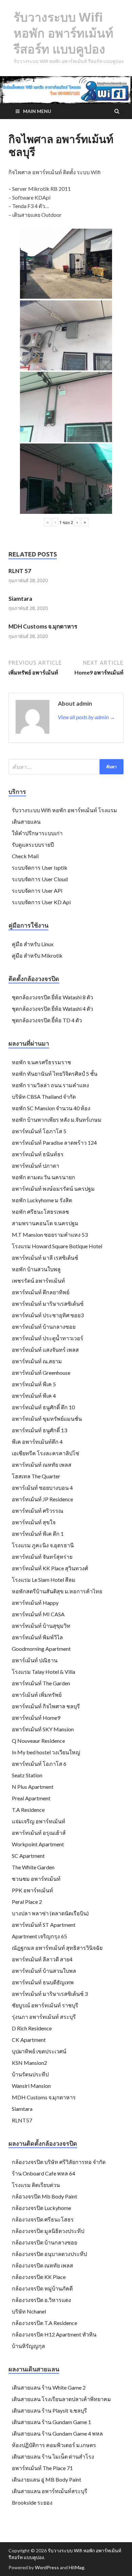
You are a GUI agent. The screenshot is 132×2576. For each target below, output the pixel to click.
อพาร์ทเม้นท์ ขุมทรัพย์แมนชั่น (47, 1419)
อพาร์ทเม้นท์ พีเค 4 (34, 1396)
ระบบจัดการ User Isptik (40, 868)
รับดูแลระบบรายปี (33, 845)
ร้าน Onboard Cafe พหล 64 (43, 2173)
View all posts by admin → (86, 717)
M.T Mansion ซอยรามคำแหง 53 (50, 1235)
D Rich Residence (32, 2028)
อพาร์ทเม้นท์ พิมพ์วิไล (37, 1637)
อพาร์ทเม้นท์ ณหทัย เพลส (42, 1465)
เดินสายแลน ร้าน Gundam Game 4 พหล (57, 2433)
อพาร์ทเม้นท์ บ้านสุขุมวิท (41, 1626)
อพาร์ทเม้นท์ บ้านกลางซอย (44, 1327)
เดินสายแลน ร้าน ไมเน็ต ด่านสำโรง (53, 2456)
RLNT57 (22, 2120)
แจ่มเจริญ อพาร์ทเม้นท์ (39, 1821)
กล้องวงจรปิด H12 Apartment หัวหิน (54, 2334)
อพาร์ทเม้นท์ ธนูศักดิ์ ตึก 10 (43, 1407)
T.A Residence (28, 1810)
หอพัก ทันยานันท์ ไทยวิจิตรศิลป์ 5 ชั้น (55, 1074)
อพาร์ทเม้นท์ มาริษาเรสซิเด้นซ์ (48, 1304)
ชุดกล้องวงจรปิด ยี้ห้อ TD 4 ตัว (47, 1020)
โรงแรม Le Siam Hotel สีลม (44, 1580)
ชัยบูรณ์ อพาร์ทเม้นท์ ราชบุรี (45, 2005)
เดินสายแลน (26, 822)
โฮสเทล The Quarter (36, 1476)
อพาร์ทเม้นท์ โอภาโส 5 (39, 1131)
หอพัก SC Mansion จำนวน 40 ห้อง (51, 1108)
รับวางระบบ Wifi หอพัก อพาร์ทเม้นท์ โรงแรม (64, 810)
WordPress (47, 2567)
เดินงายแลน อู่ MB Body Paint (47, 2479)
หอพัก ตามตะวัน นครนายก (43, 1177)
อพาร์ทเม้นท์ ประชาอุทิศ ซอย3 (48, 1315)
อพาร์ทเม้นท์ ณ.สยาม (37, 1361)
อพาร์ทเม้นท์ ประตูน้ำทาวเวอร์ (48, 1338)
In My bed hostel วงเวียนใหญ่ (46, 1752)
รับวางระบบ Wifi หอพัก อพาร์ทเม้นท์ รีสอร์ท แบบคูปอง (63, 33)
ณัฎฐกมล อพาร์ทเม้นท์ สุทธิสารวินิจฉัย (57, 1948)
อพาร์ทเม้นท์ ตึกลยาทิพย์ (41, 1292)
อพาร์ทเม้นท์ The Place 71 (42, 2468)
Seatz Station (27, 1775)
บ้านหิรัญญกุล (28, 2346)
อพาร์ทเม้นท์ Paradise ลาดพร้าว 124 (54, 1143)
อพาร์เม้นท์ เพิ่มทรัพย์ (37, 1695)
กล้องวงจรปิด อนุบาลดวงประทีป (49, 2254)
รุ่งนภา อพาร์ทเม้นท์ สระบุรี (44, 2017)
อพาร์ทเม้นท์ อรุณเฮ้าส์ (39, 1833)
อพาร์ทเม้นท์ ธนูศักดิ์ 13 (39, 1430)
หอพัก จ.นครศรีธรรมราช (41, 1062)
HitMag (76, 2567)
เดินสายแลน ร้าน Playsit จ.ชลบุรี (49, 2410)
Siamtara (20, 599)
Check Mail (25, 856)
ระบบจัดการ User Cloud (40, 879)
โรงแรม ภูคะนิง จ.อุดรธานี (43, 1545)
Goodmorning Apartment (41, 1649)
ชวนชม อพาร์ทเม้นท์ (36, 1879)
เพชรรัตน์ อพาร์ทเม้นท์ (38, 1281)
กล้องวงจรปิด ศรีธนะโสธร (43, 2219)
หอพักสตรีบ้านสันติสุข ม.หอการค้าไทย (57, 1591)
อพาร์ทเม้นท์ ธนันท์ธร (38, 1154)
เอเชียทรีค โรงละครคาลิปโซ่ (46, 1453)
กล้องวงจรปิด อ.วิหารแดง (41, 2300)
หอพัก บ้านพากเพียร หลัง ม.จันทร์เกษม (57, 1120)
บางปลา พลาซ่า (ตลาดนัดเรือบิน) (50, 1913)
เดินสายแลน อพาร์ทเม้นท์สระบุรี (50, 2491)
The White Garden (33, 1867)
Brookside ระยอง (32, 2502)
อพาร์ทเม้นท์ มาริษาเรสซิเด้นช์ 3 (50, 1994)
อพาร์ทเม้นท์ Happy (35, 1603)
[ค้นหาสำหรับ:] (66, 767)
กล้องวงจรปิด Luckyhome (41, 2208)
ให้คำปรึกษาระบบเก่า (37, 833)
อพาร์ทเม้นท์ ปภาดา (36, 1166)
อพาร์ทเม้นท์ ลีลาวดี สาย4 (42, 1959)
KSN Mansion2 (29, 2063)
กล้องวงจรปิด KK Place (39, 2277)
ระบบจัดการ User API (37, 891)
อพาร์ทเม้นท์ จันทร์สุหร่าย (42, 1557)
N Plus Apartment (33, 1787)
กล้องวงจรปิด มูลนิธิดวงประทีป (48, 2231)
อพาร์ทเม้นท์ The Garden (41, 1683)
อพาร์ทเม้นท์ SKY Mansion (43, 1729)
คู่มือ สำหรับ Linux (33, 944)
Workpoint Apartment (38, 1844)
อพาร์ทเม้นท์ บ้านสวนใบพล (44, 1971)
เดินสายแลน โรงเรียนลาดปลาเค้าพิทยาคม (61, 2399)
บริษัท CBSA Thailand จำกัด (44, 1097)
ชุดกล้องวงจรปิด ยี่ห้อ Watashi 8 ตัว (52, 997)
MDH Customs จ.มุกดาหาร (43, 626)
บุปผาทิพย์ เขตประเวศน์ (39, 2051)
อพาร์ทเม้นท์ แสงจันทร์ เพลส (45, 1350)
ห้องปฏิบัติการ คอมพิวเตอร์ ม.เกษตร (54, 2445)
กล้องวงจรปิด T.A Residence (45, 2323)
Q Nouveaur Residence (38, 1741)
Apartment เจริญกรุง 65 (39, 1936)
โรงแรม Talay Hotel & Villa (43, 1672)
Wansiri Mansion (31, 2086)
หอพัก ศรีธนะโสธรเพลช (40, 1212)
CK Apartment (29, 2040)
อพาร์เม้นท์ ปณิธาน (35, 1660)
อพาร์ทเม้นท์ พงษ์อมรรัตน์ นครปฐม (53, 1189)
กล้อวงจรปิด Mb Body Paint (45, 2196)
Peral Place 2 (27, 1902)
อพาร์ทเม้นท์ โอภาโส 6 (39, 1764)
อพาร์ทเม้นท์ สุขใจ (34, 1522)
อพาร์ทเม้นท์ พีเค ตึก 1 (38, 1534)
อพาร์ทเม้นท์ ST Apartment (44, 1925)
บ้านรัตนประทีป (30, 2074)
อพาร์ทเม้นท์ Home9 (36, 1718)
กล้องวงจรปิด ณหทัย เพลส (42, 2265)
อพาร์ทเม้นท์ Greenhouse (41, 1373)
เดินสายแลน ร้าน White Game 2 (49, 2387)
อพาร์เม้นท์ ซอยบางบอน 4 (42, 1488)
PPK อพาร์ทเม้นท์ (32, 1890)
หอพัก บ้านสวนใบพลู (36, 1269)
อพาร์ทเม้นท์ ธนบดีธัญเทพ (43, 1982)
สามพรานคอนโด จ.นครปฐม (45, 1223)
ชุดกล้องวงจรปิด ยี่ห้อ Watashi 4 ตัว (52, 1009)
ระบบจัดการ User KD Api (41, 902)
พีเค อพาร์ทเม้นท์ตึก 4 (37, 1442)
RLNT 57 (20, 571)
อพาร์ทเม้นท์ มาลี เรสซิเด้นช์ (45, 1258)
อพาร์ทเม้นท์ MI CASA (38, 1614)
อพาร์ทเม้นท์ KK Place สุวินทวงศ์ (50, 1568)
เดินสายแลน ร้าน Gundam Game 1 (51, 2422)
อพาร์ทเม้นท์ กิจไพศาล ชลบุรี (46, 1706)
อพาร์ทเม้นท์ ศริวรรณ (38, 1511)
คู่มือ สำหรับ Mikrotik (37, 955)
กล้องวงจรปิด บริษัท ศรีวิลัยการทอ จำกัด (59, 2162)
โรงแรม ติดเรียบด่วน (36, 2185)
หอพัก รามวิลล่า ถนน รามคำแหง (50, 1085)
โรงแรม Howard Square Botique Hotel (57, 1246)
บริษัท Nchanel (29, 2311)
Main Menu (37, 111)
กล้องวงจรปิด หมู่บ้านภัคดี (42, 2288)
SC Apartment (28, 1856)
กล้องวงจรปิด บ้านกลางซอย (45, 2242)
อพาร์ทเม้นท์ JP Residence (42, 1499)
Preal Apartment (31, 1798)
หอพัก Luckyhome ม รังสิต (42, 1200)
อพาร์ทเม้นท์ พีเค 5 (34, 1384)
